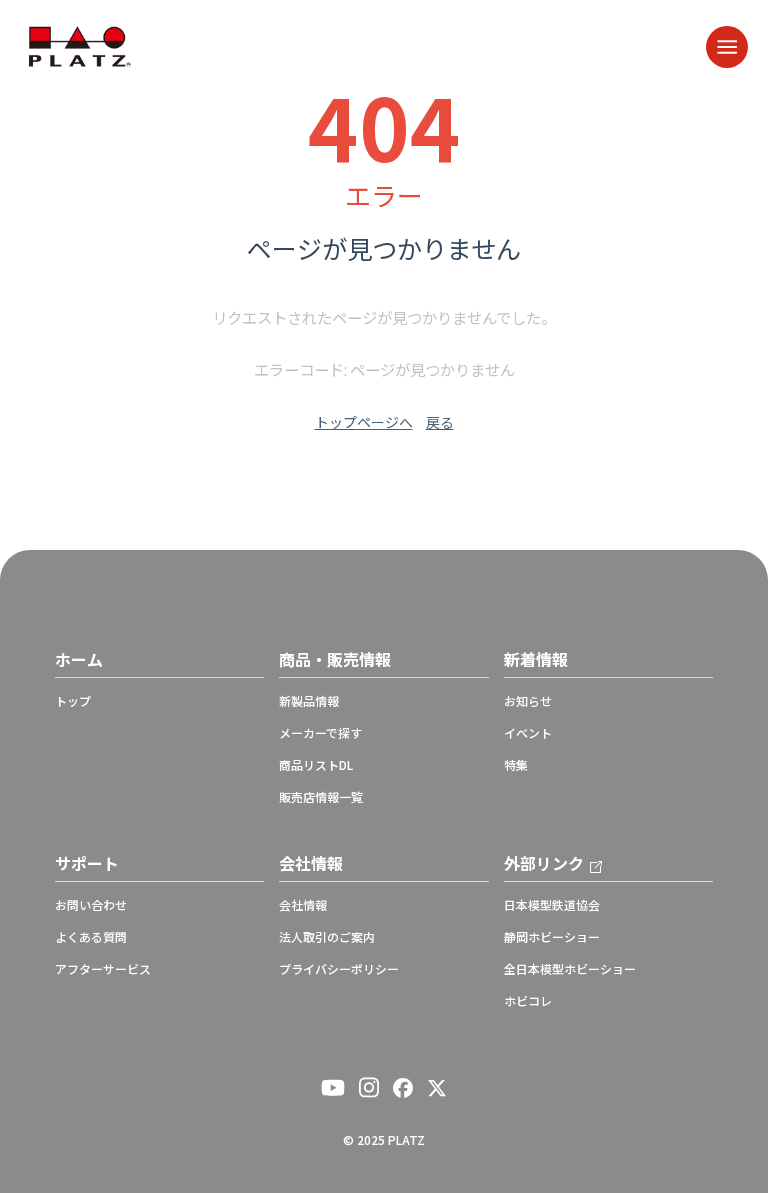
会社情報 (303, 905)
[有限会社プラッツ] (80, 44)
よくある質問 (91, 937)
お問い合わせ (91, 905)
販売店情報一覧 (321, 797)
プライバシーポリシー (339, 969)
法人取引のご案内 (327, 937)
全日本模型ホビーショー (570, 969)
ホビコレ (528, 1001)
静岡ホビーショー (552, 937)
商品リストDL (316, 765)
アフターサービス (103, 969)
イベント (528, 733)
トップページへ (364, 422)
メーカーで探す (320, 733)
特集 (516, 765)
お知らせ (528, 701)
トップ (73, 701)
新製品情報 (309, 701)
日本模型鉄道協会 (552, 905)
